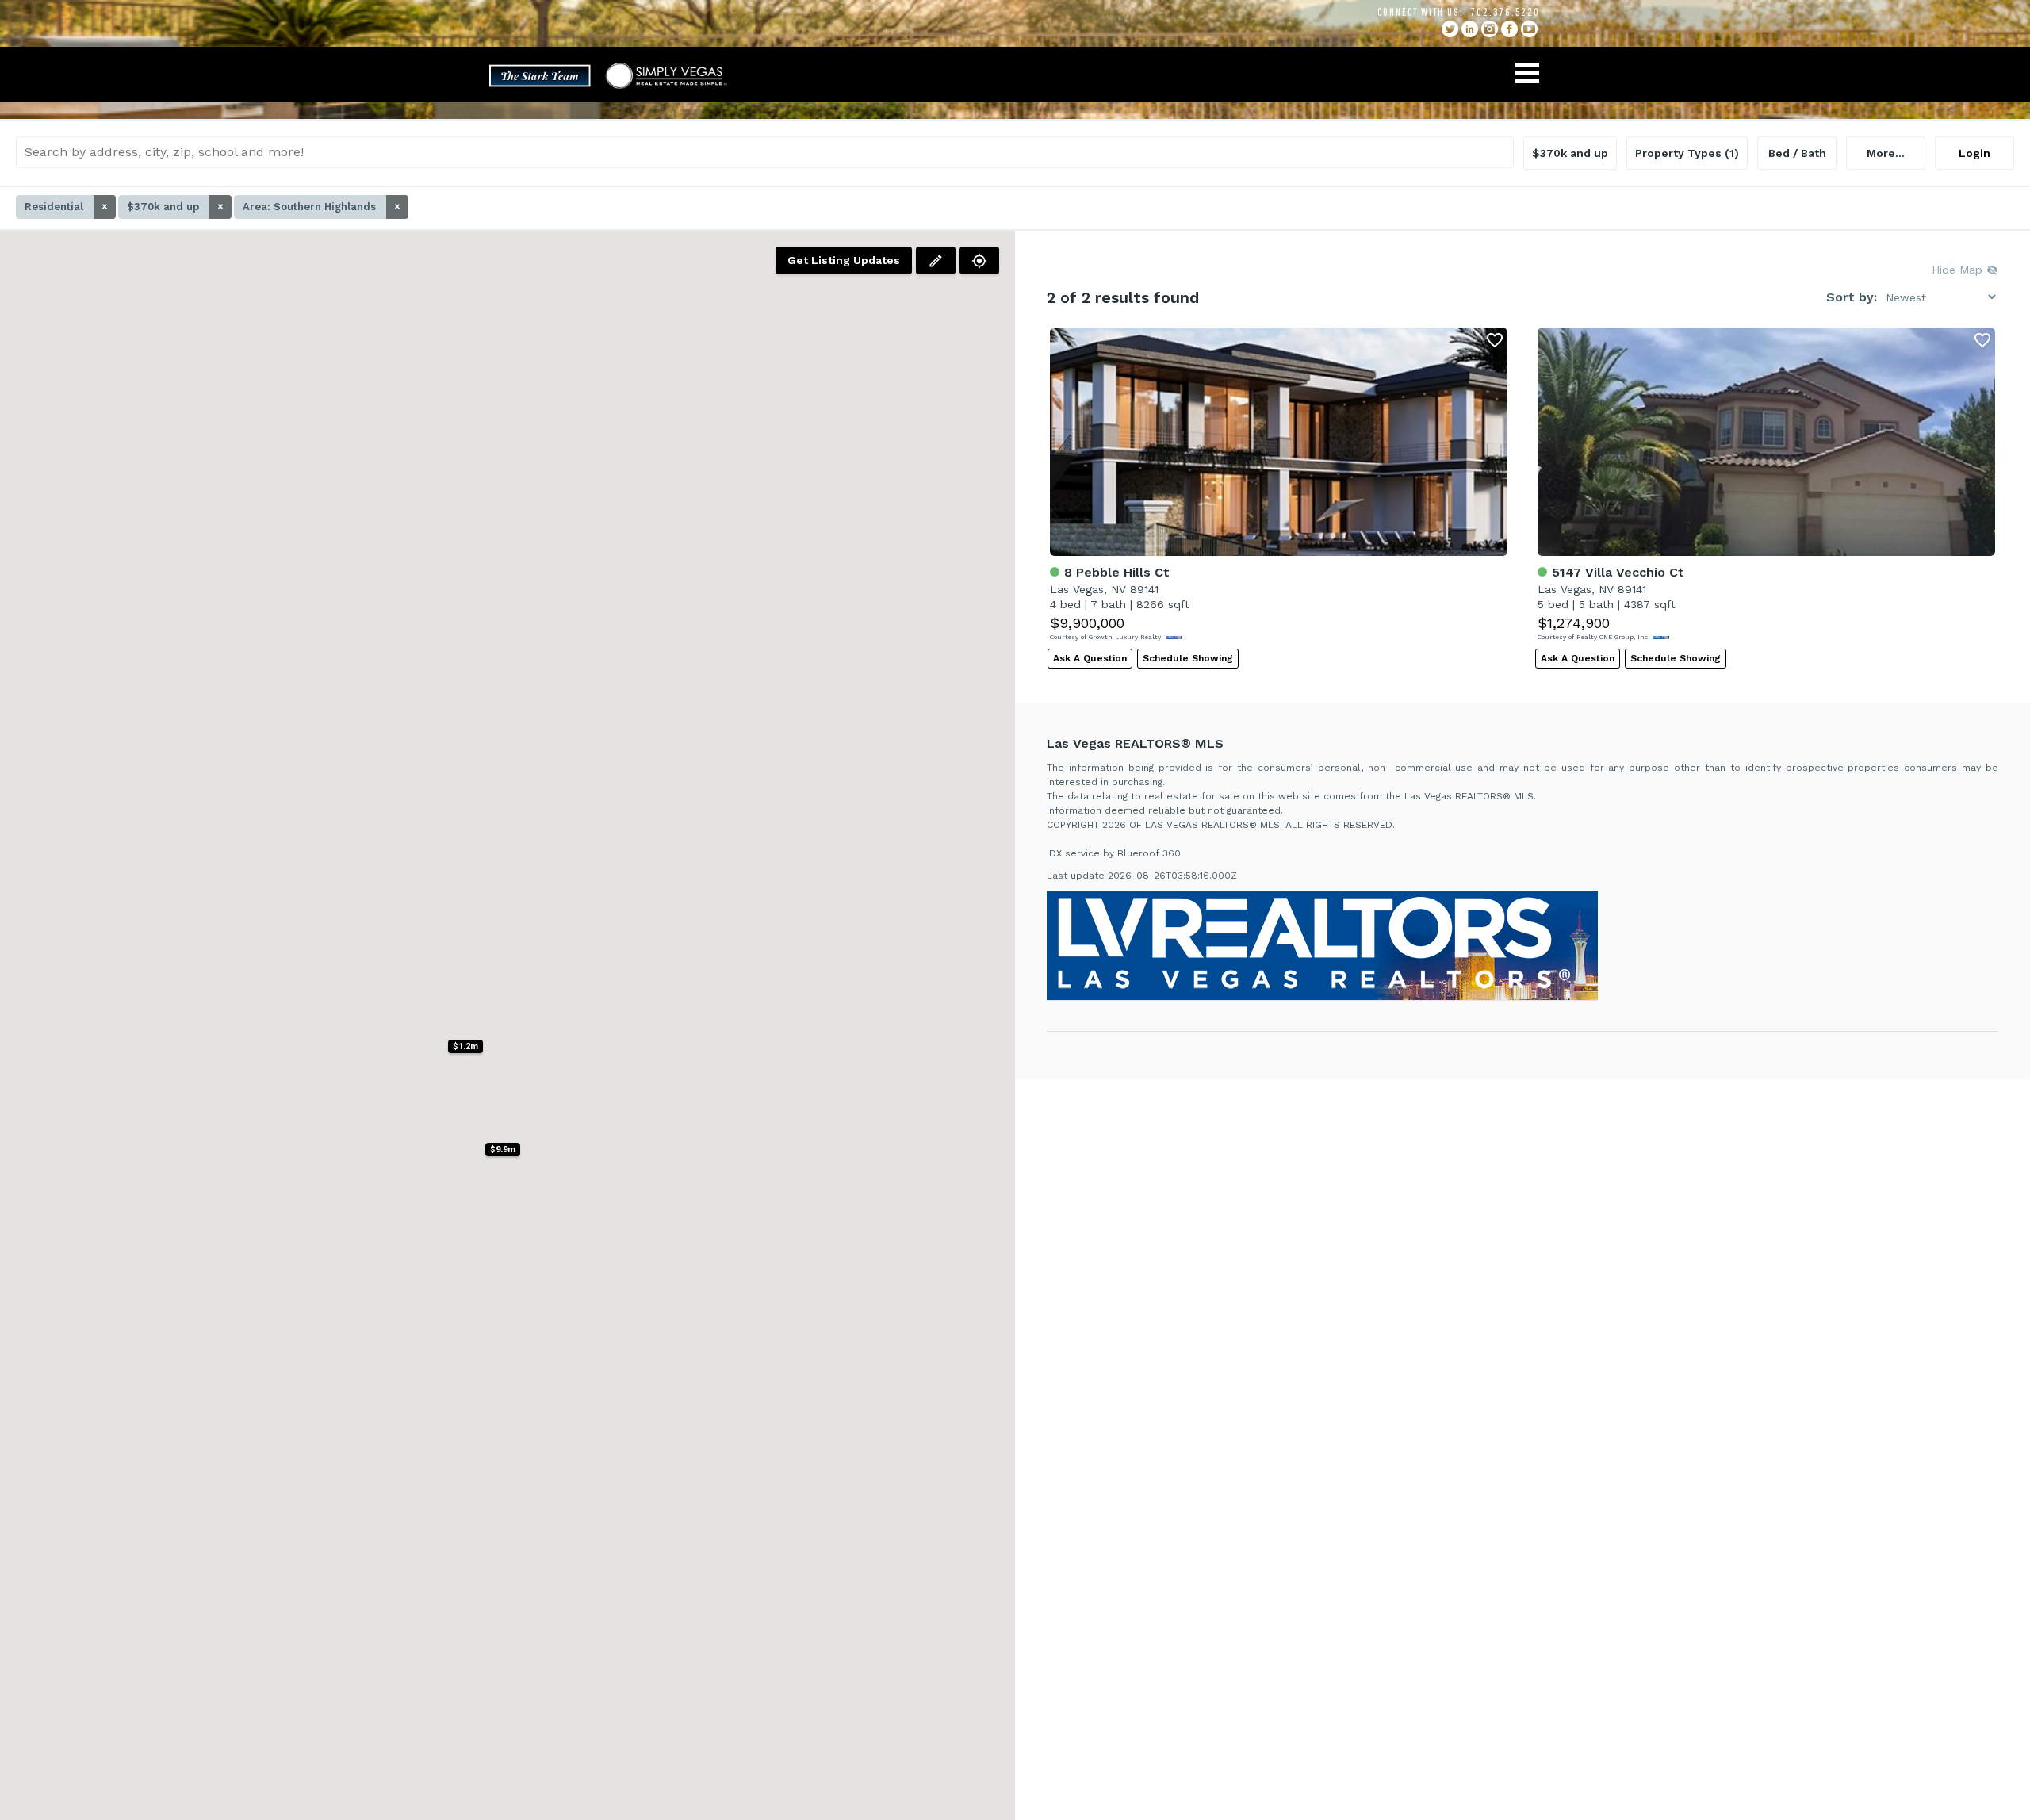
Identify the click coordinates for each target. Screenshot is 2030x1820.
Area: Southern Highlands (322, 207)
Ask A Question (1090, 658)
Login (1974, 153)
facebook (1509, 29)
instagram (1490, 29)
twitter (1450, 29)
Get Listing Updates (844, 260)
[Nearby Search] (979, 261)
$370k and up (175, 207)
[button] (503, 1149)
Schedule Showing (1188, 658)
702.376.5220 (1505, 12)
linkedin (1470, 29)
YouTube (1529, 29)
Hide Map (1959, 270)
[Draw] (936, 261)
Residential (66, 207)
